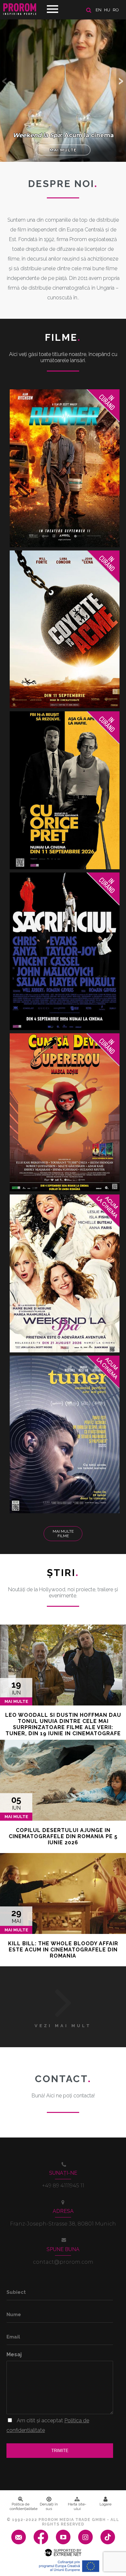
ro (116, 10)
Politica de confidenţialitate (22, 2506)
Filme (63, 337)
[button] (121, 81)
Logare (105, 2504)
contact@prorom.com (63, 2262)
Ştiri (63, 1573)
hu (107, 10)
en (99, 10)
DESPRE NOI (63, 184)
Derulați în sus (49, 2506)
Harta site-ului (77, 2506)
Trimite (60, 2451)
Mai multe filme (63, 1534)
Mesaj (14, 2354)
